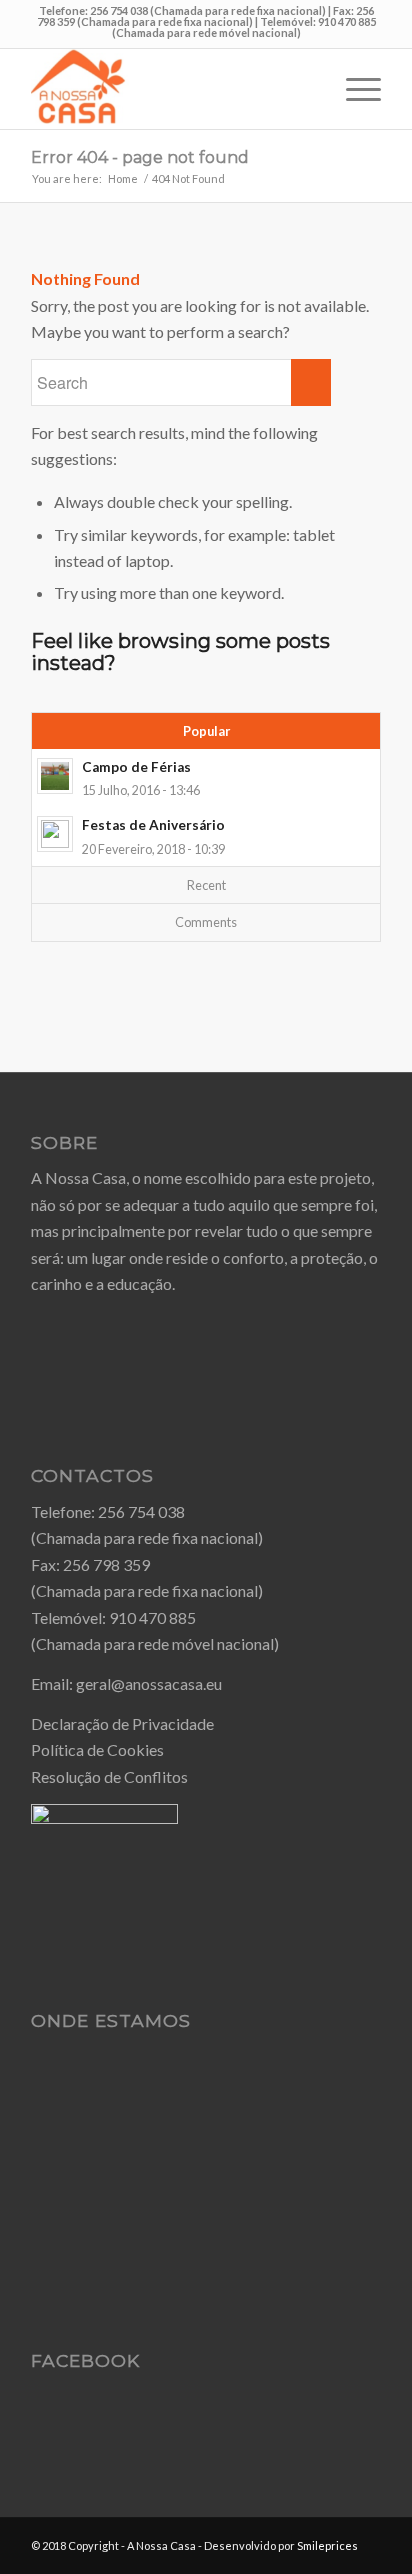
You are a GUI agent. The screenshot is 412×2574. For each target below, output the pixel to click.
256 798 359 (106, 1564)
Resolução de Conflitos (109, 1776)
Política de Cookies (97, 1749)
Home (123, 178)
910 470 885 (152, 1617)
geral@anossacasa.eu (149, 1683)
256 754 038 (141, 1511)
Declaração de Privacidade (122, 1723)
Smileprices (327, 2545)
